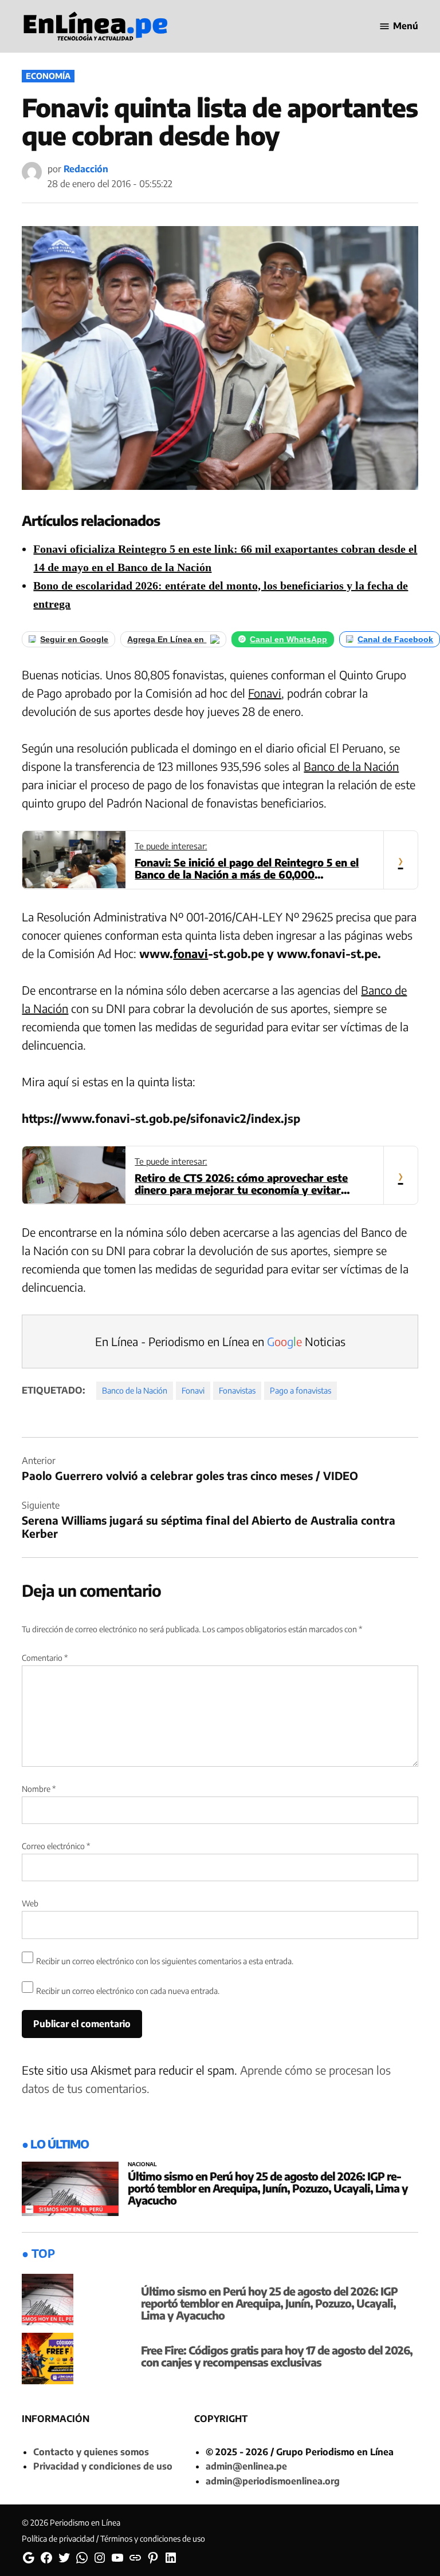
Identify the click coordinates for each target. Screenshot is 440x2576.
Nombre (39, 1789)
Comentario (45, 1658)
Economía (48, 76)
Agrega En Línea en (167, 639)
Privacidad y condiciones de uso (103, 2466)
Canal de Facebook (395, 639)
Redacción (86, 169)
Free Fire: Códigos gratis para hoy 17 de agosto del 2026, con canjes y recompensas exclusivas (277, 2356)
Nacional (142, 2165)
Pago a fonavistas (300, 1390)
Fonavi (265, 693)
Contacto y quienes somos (91, 2452)
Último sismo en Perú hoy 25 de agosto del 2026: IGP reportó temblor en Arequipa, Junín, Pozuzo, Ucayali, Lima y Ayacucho (268, 2188)
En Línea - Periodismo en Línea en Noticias (220, 1341)
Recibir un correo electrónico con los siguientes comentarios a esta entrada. (165, 1961)
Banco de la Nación (351, 766)
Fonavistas (237, 1390)
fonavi (190, 953)
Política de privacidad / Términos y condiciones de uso (113, 2539)
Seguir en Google (74, 639)
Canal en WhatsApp (288, 639)
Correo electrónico (56, 1846)
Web (30, 1903)
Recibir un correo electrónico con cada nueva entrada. (128, 1991)
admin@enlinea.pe (246, 2466)
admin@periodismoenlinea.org (273, 2481)
